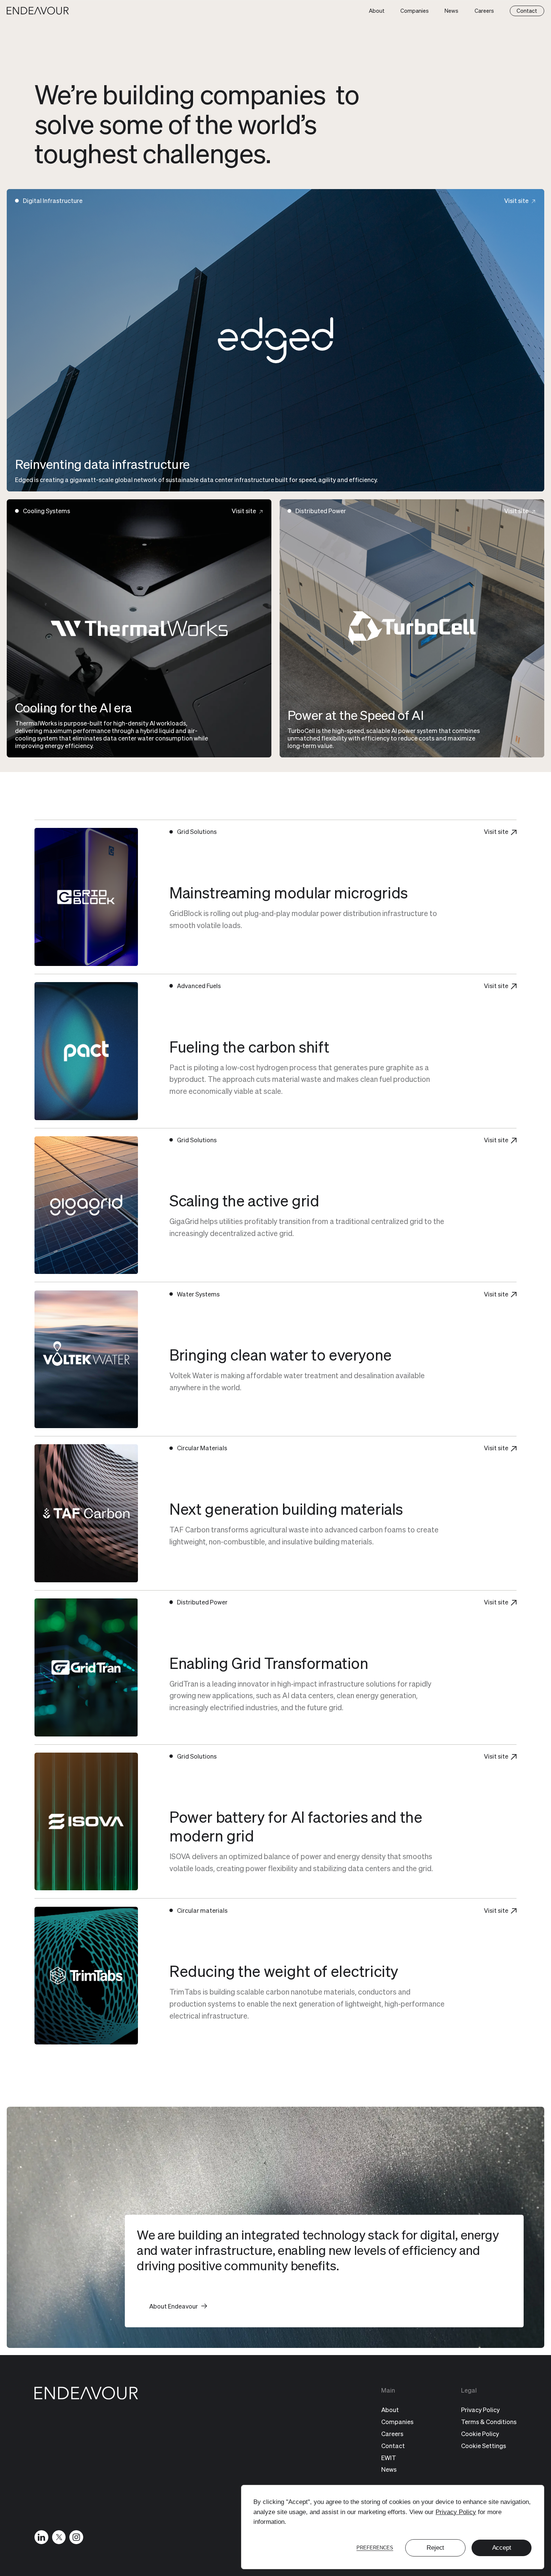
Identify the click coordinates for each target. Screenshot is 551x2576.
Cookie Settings (484, 2446)
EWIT (389, 2458)
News (451, 11)
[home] (38, 11)
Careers (484, 11)
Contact (527, 11)
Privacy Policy (456, 2512)
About (377, 11)
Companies (415, 11)
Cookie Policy (480, 2434)
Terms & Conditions (489, 2422)
